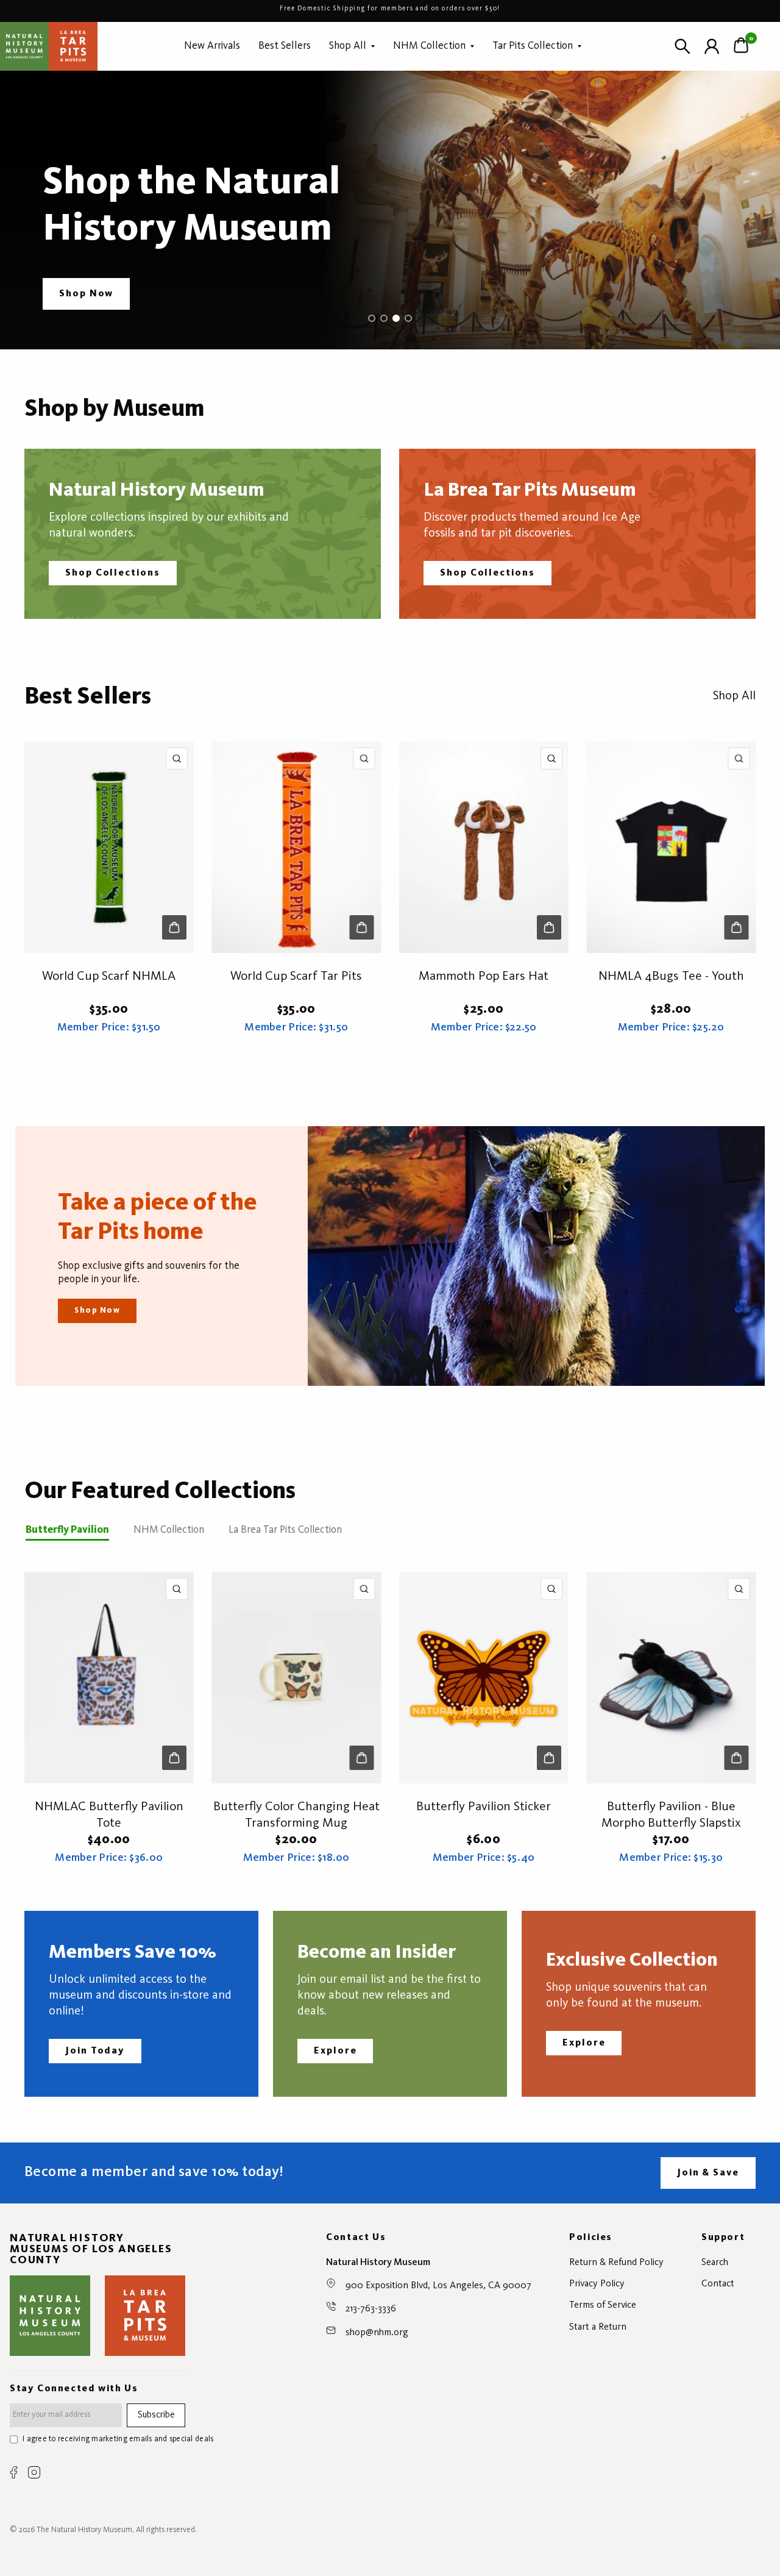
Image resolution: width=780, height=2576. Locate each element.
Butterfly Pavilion (67, 1530)
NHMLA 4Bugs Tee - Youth (671, 976)
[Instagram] (34, 2472)
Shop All (348, 46)
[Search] (682, 46)
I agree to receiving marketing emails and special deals (118, 2439)
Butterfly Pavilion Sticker (484, 1807)
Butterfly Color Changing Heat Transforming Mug (296, 1815)
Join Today (95, 2051)
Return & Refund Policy (616, 2263)
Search (715, 2263)
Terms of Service (603, 2305)
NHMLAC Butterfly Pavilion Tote (109, 1815)
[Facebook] (14, 2472)
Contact (718, 2284)
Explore (335, 2051)
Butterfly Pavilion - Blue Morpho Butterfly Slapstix (671, 1815)
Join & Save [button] (708, 2173)
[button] (86, 294)
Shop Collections (113, 573)
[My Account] (712, 46)
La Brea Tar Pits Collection (285, 1530)
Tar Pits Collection (533, 46)
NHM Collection (429, 46)
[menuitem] (212, 46)
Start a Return (598, 2327)
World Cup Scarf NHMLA (109, 976)
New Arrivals (212, 46)
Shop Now (97, 1311)
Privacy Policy (597, 2284)
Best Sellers (285, 46)
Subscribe (156, 2415)
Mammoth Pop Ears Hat (484, 976)
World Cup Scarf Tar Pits (296, 976)
